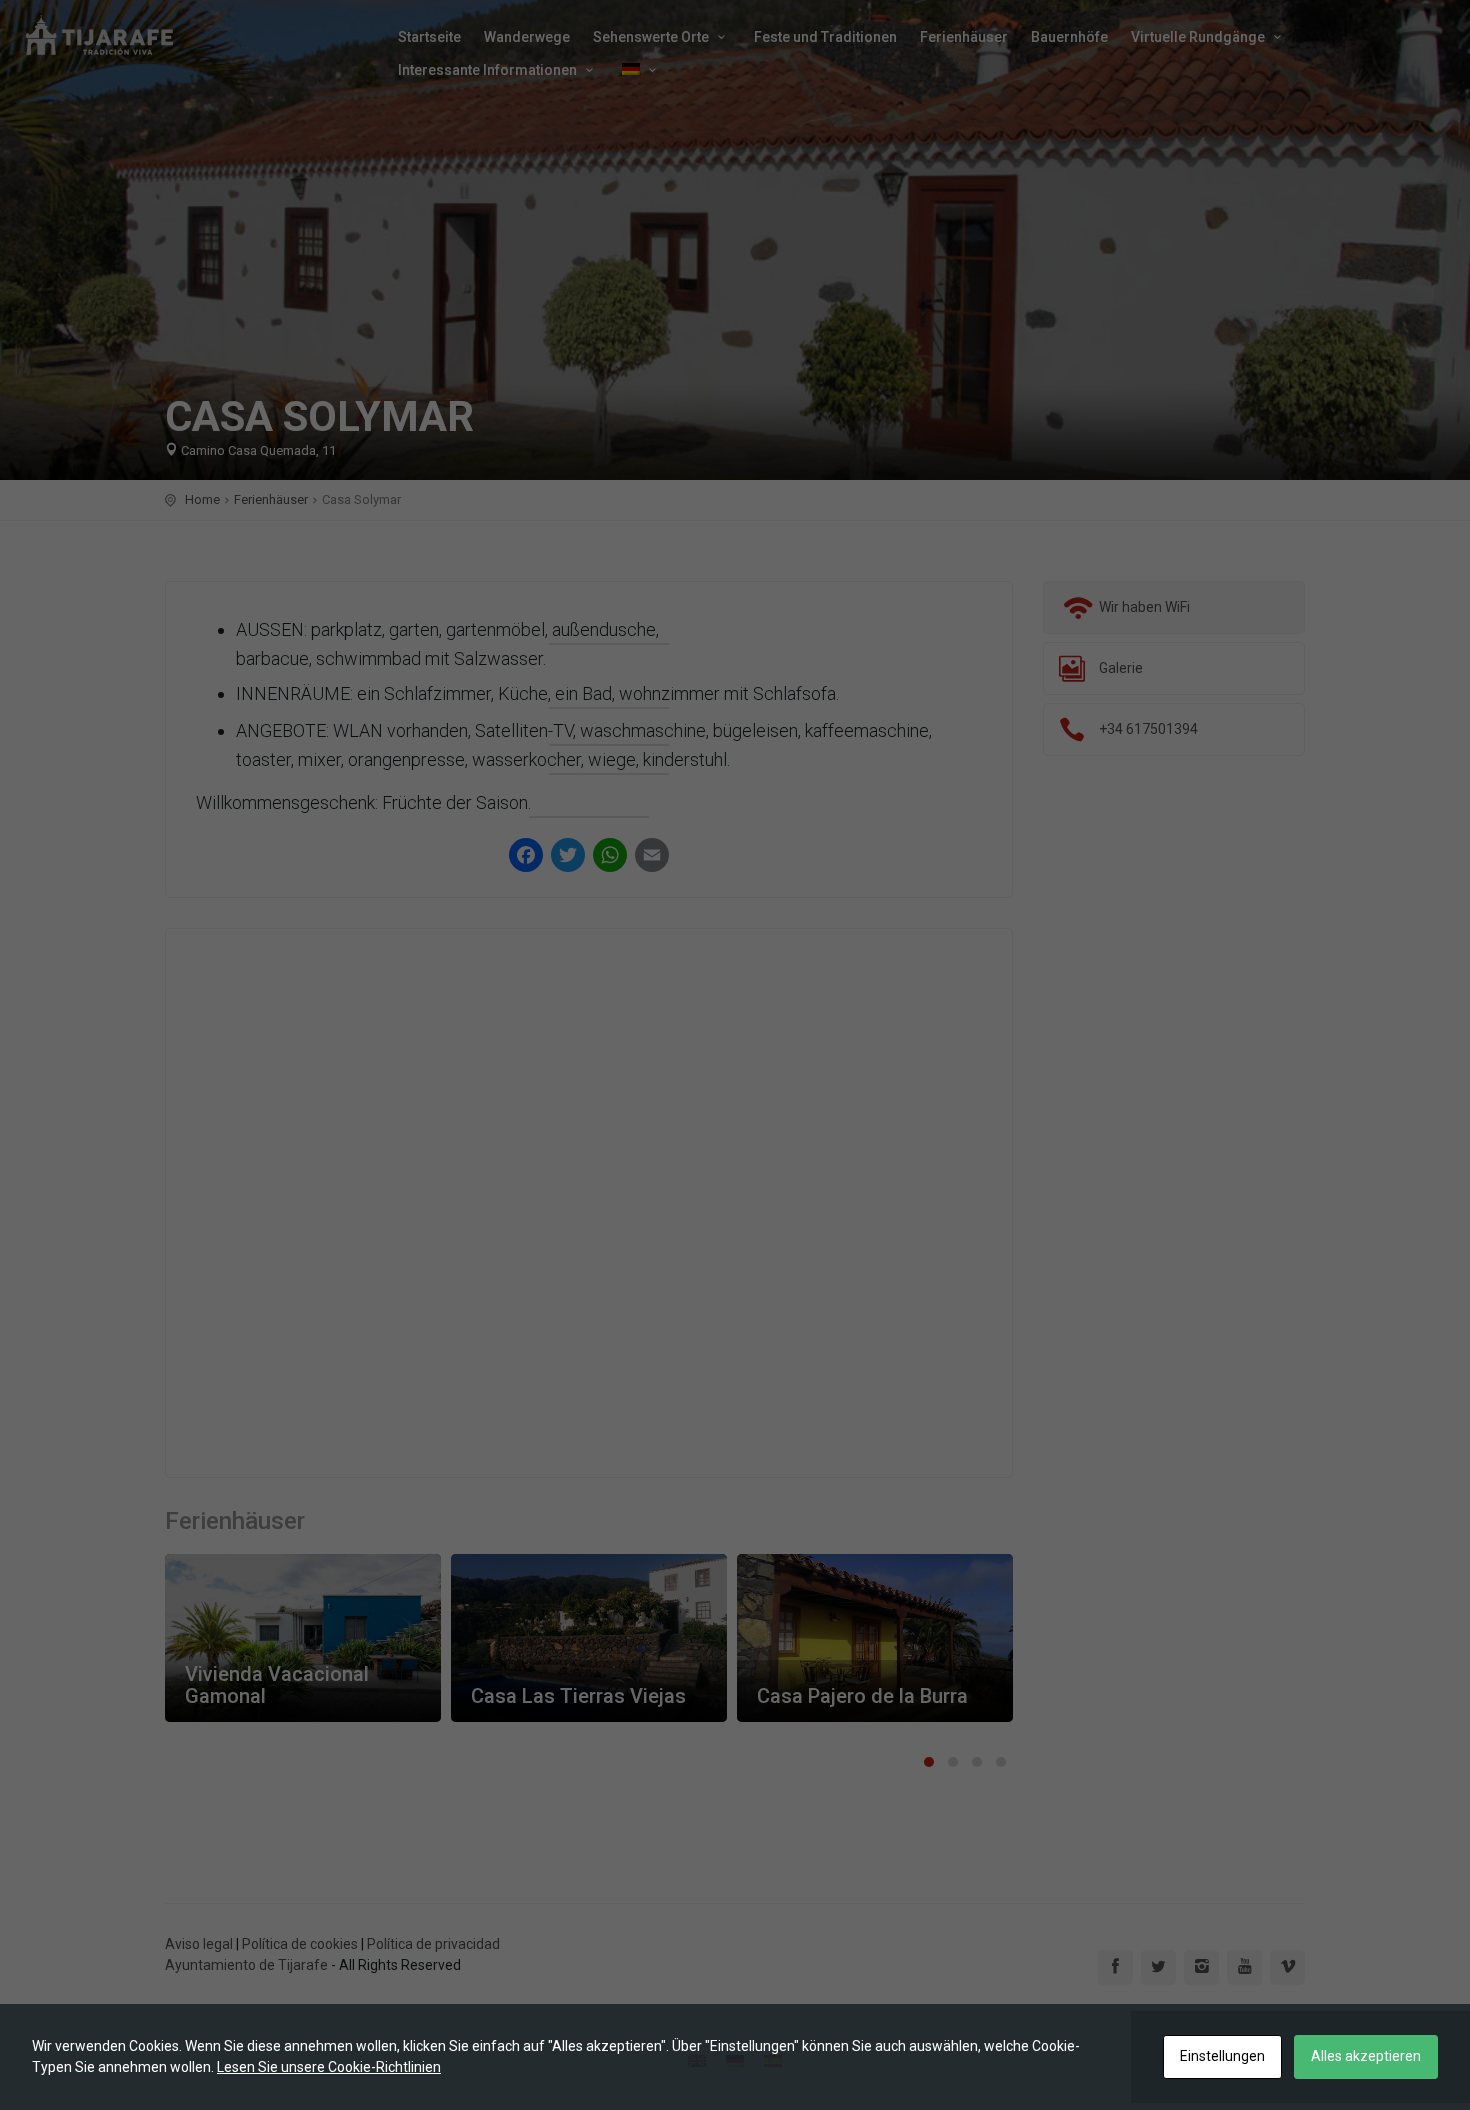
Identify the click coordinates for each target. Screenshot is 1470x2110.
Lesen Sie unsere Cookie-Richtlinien (329, 2067)
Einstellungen (1222, 2056)
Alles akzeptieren (1366, 2056)
